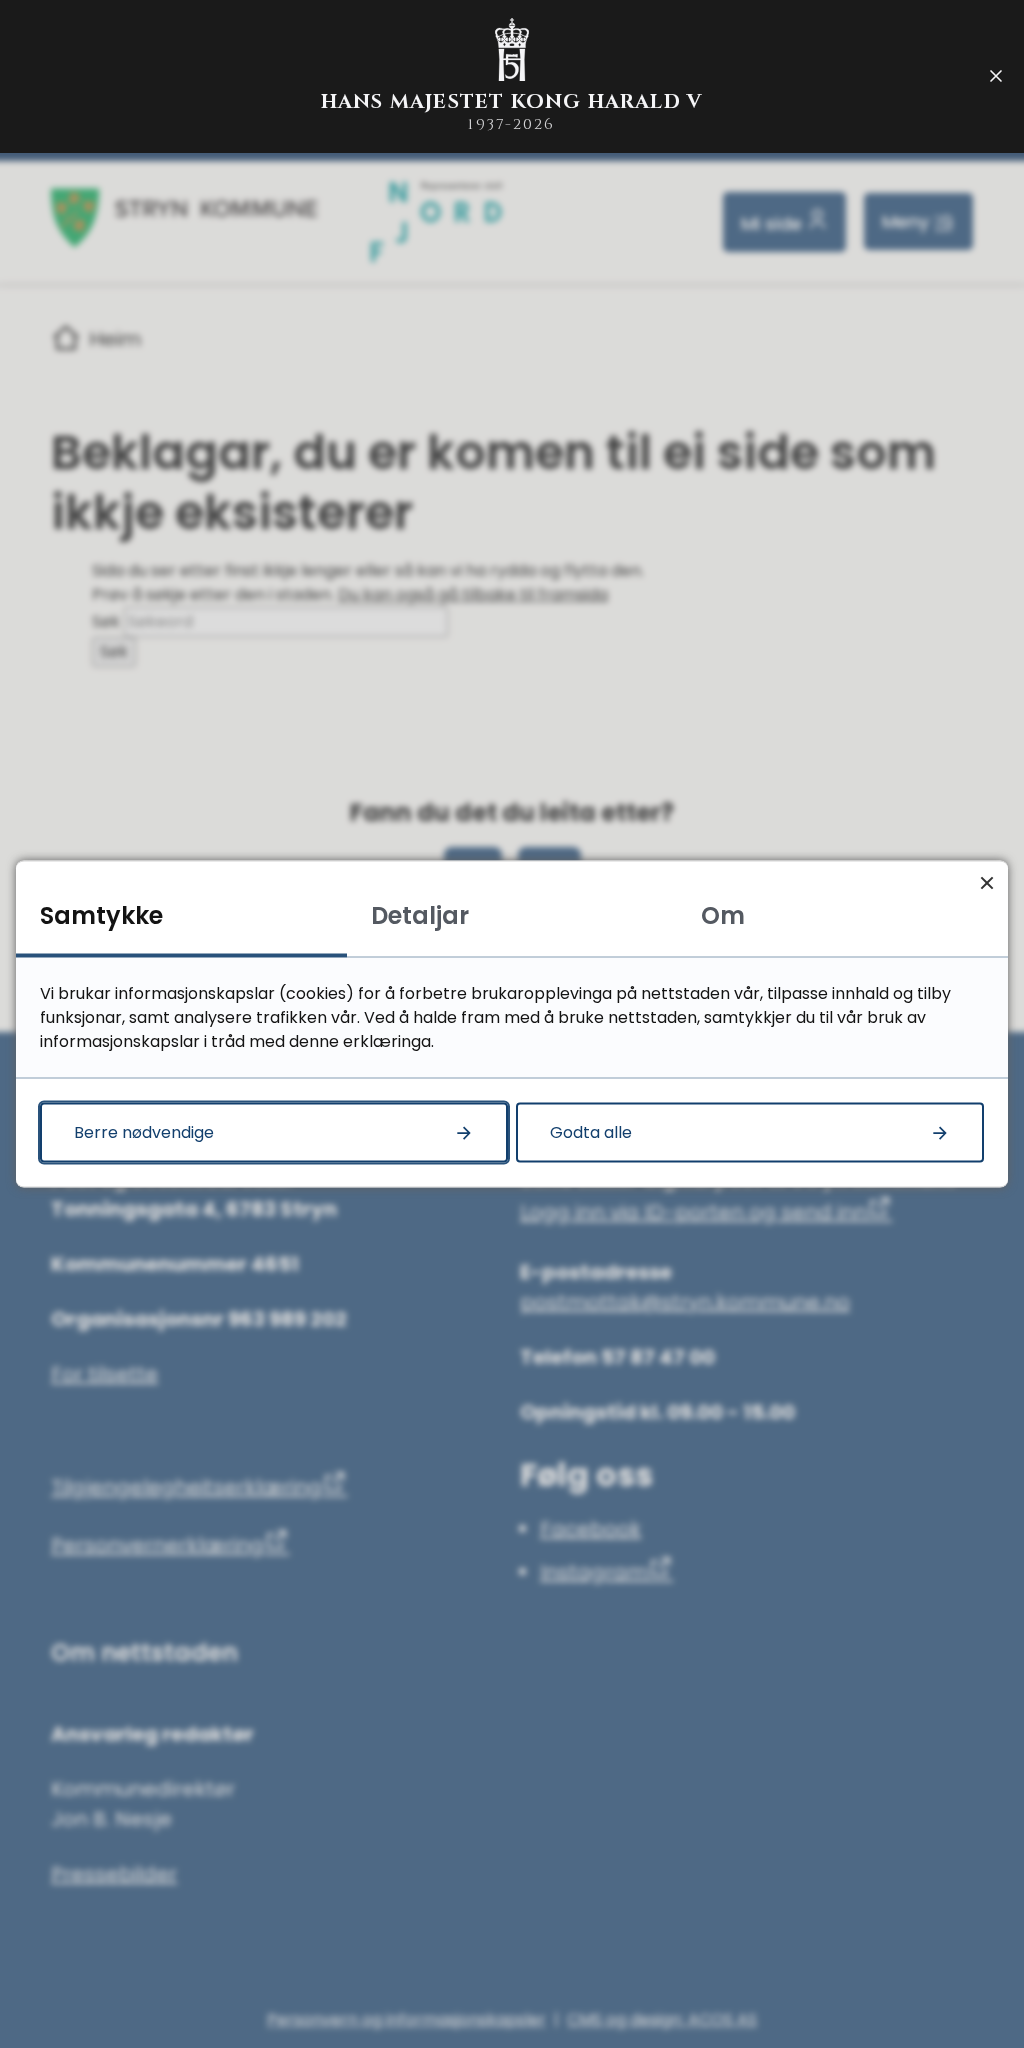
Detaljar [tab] (420, 915)
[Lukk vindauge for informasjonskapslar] (986, 882)
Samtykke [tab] (101, 915)
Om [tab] (723, 915)
